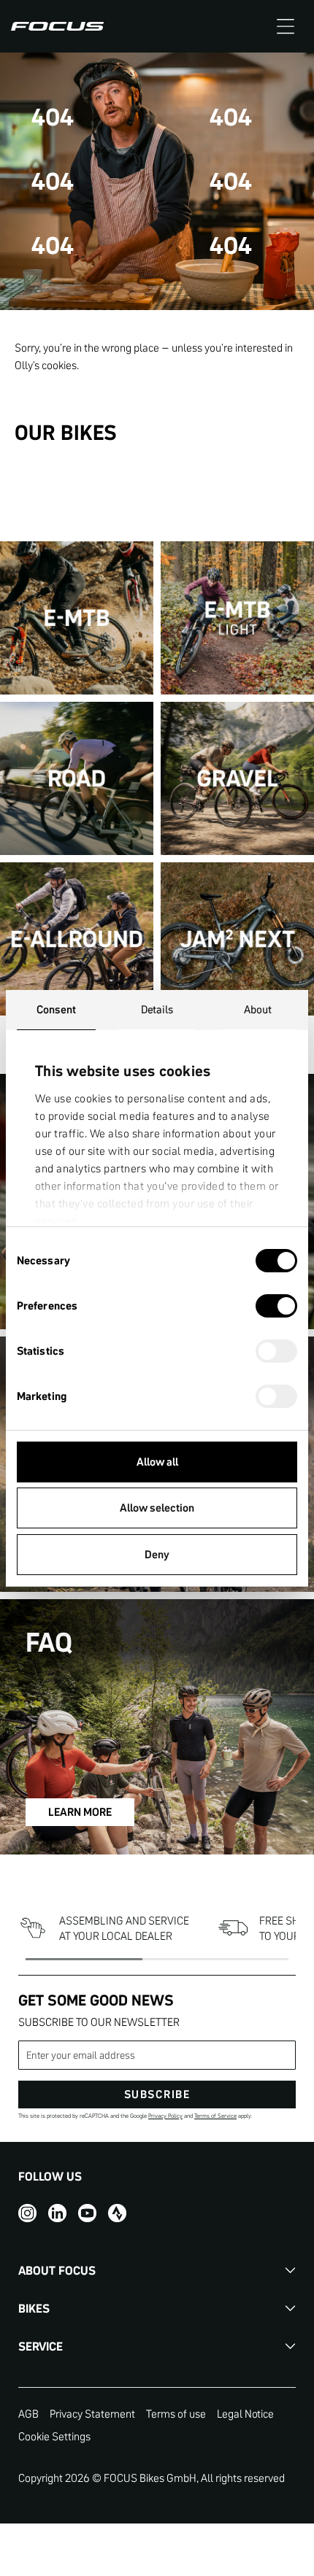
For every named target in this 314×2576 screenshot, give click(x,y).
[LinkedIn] (57, 2213)
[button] (286, 26)
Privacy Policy (165, 2116)
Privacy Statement (92, 2414)
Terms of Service (215, 2116)
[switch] (276, 1307)
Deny (157, 1554)
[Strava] (117, 2213)
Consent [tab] (56, 1009)
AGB (28, 2414)
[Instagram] (27, 2213)
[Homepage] (57, 26)
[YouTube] (87, 2213)
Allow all (157, 1462)
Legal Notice (245, 2414)
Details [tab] (157, 1009)
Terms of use (176, 2414)
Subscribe (157, 2094)
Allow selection (157, 1508)
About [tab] (258, 1009)
